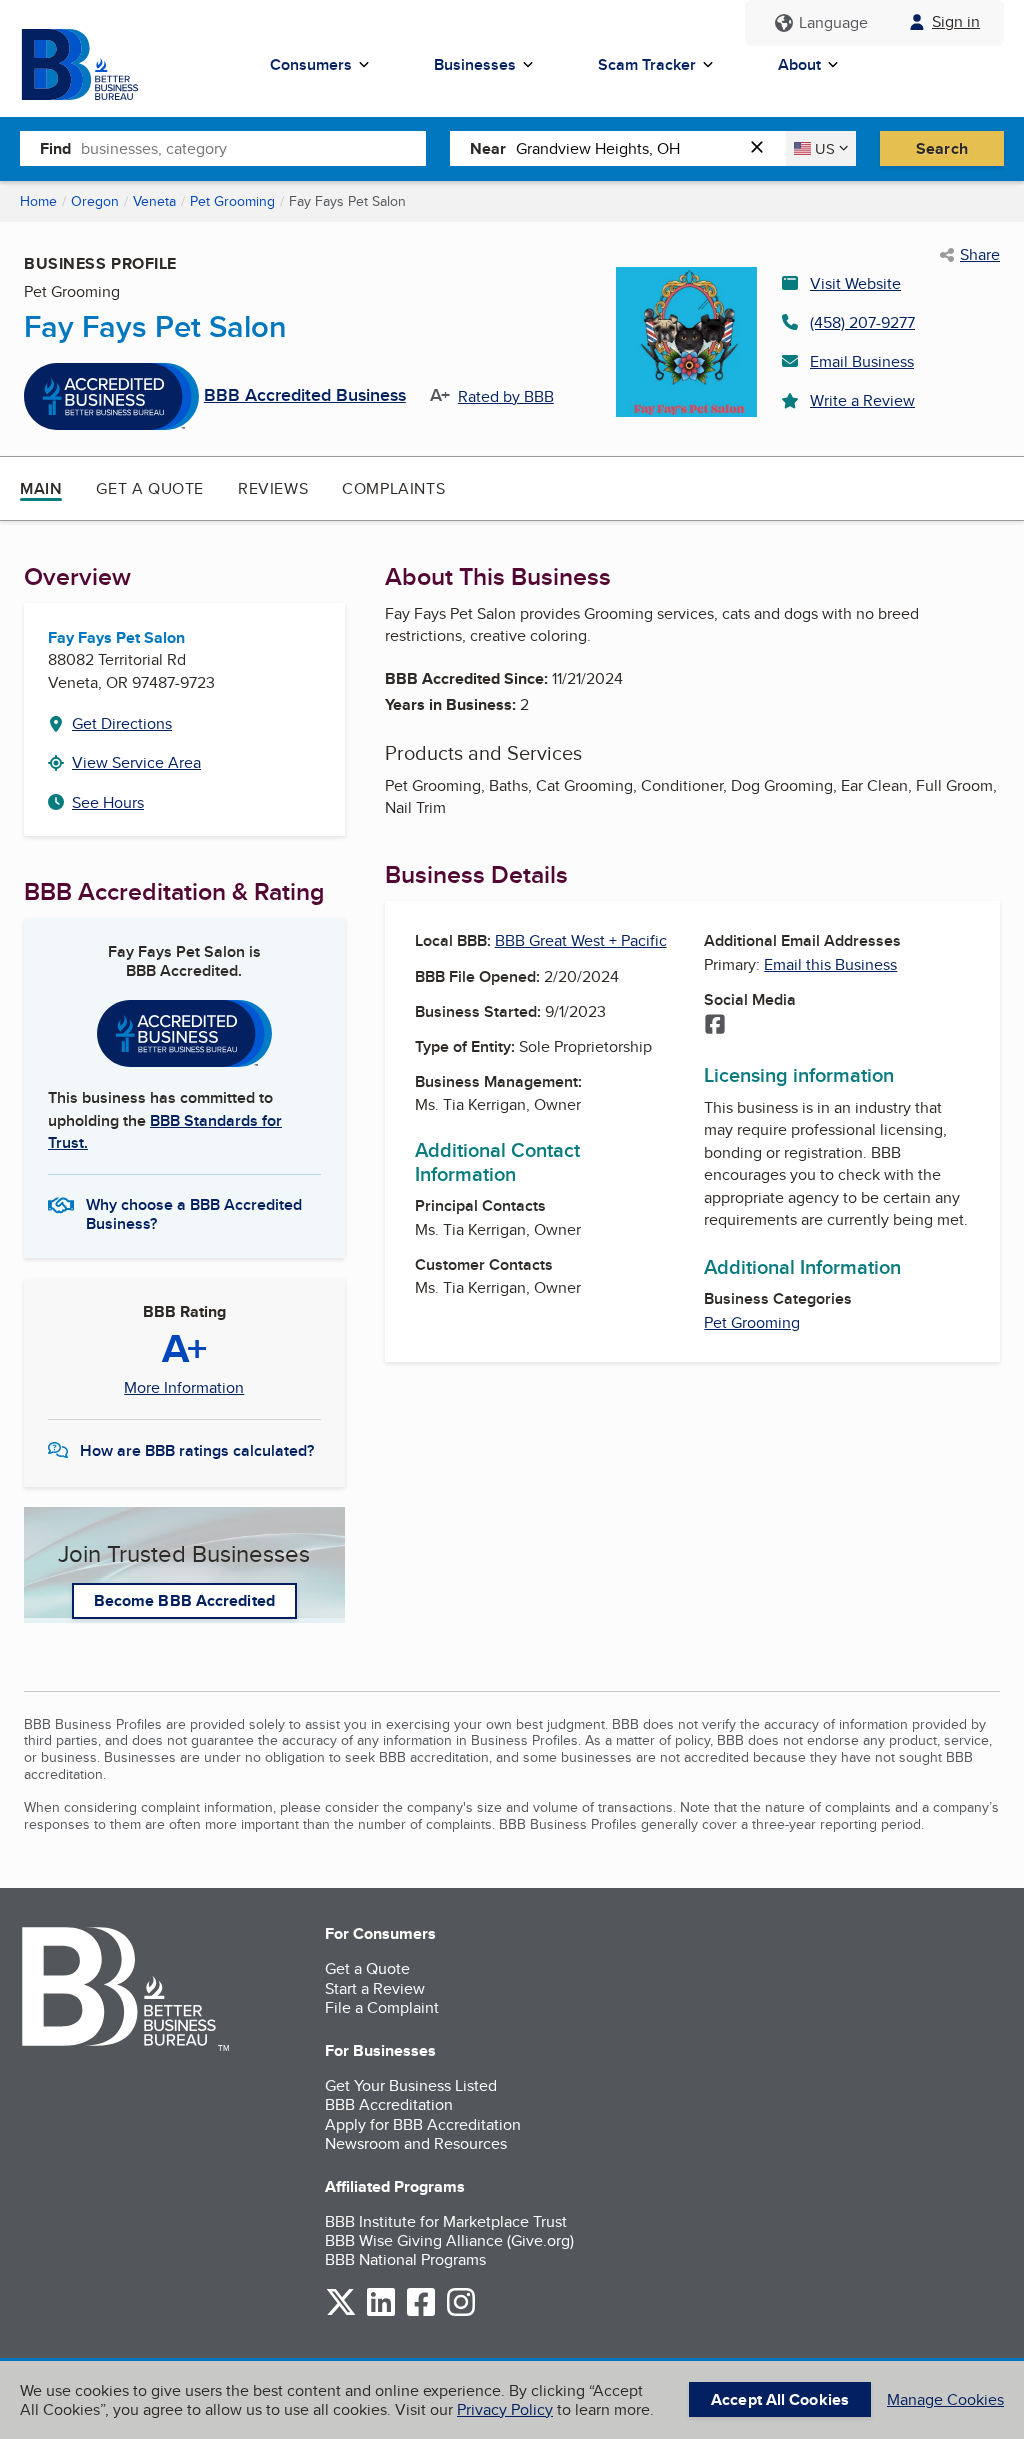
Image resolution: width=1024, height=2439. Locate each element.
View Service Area (136, 762)
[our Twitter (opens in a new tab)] (341, 2312)
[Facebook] (715, 1026)
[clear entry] (763, 148)
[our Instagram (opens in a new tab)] (461, 2312)
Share (980, 255)
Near (488, 148)
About (799, 64)
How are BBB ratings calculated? (197, 1450)
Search (942, 148)
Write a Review (862, 400)
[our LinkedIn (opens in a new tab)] (381, 2312)
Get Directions (122, 723)
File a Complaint (382, 2007)
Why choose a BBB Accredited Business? (194, 1213)
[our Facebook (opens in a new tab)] (421, 2312)
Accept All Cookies (780, 2399)
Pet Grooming (232, 201)
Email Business (862, 361)
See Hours (108, 802)
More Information (184, 1388)
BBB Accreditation (389, 2104)
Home (38, 201)
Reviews (273, 488)
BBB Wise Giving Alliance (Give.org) (449, 2240)
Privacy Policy (505, 2409)
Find (55, 148)
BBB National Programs (405, 2259)
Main (41, 488)
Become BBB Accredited (184, 1600)
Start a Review (375, 1988)
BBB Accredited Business (305, 396)
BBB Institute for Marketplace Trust (446, 2221)
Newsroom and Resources (416, 2143)
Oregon (95, 201)
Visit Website (855, 283)
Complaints (393, 488)
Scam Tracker (647, 64)
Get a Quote (150, 488)
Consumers (311, 64)
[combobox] (253, 148)
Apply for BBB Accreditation (423, 2124)
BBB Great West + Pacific (581, 940)
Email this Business (830, 964)
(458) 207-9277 (862, 322)
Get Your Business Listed (411, 2085)
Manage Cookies (945, 2399)
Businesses (475, 64)
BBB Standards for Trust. (165, 1131)
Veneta (154, 201)
